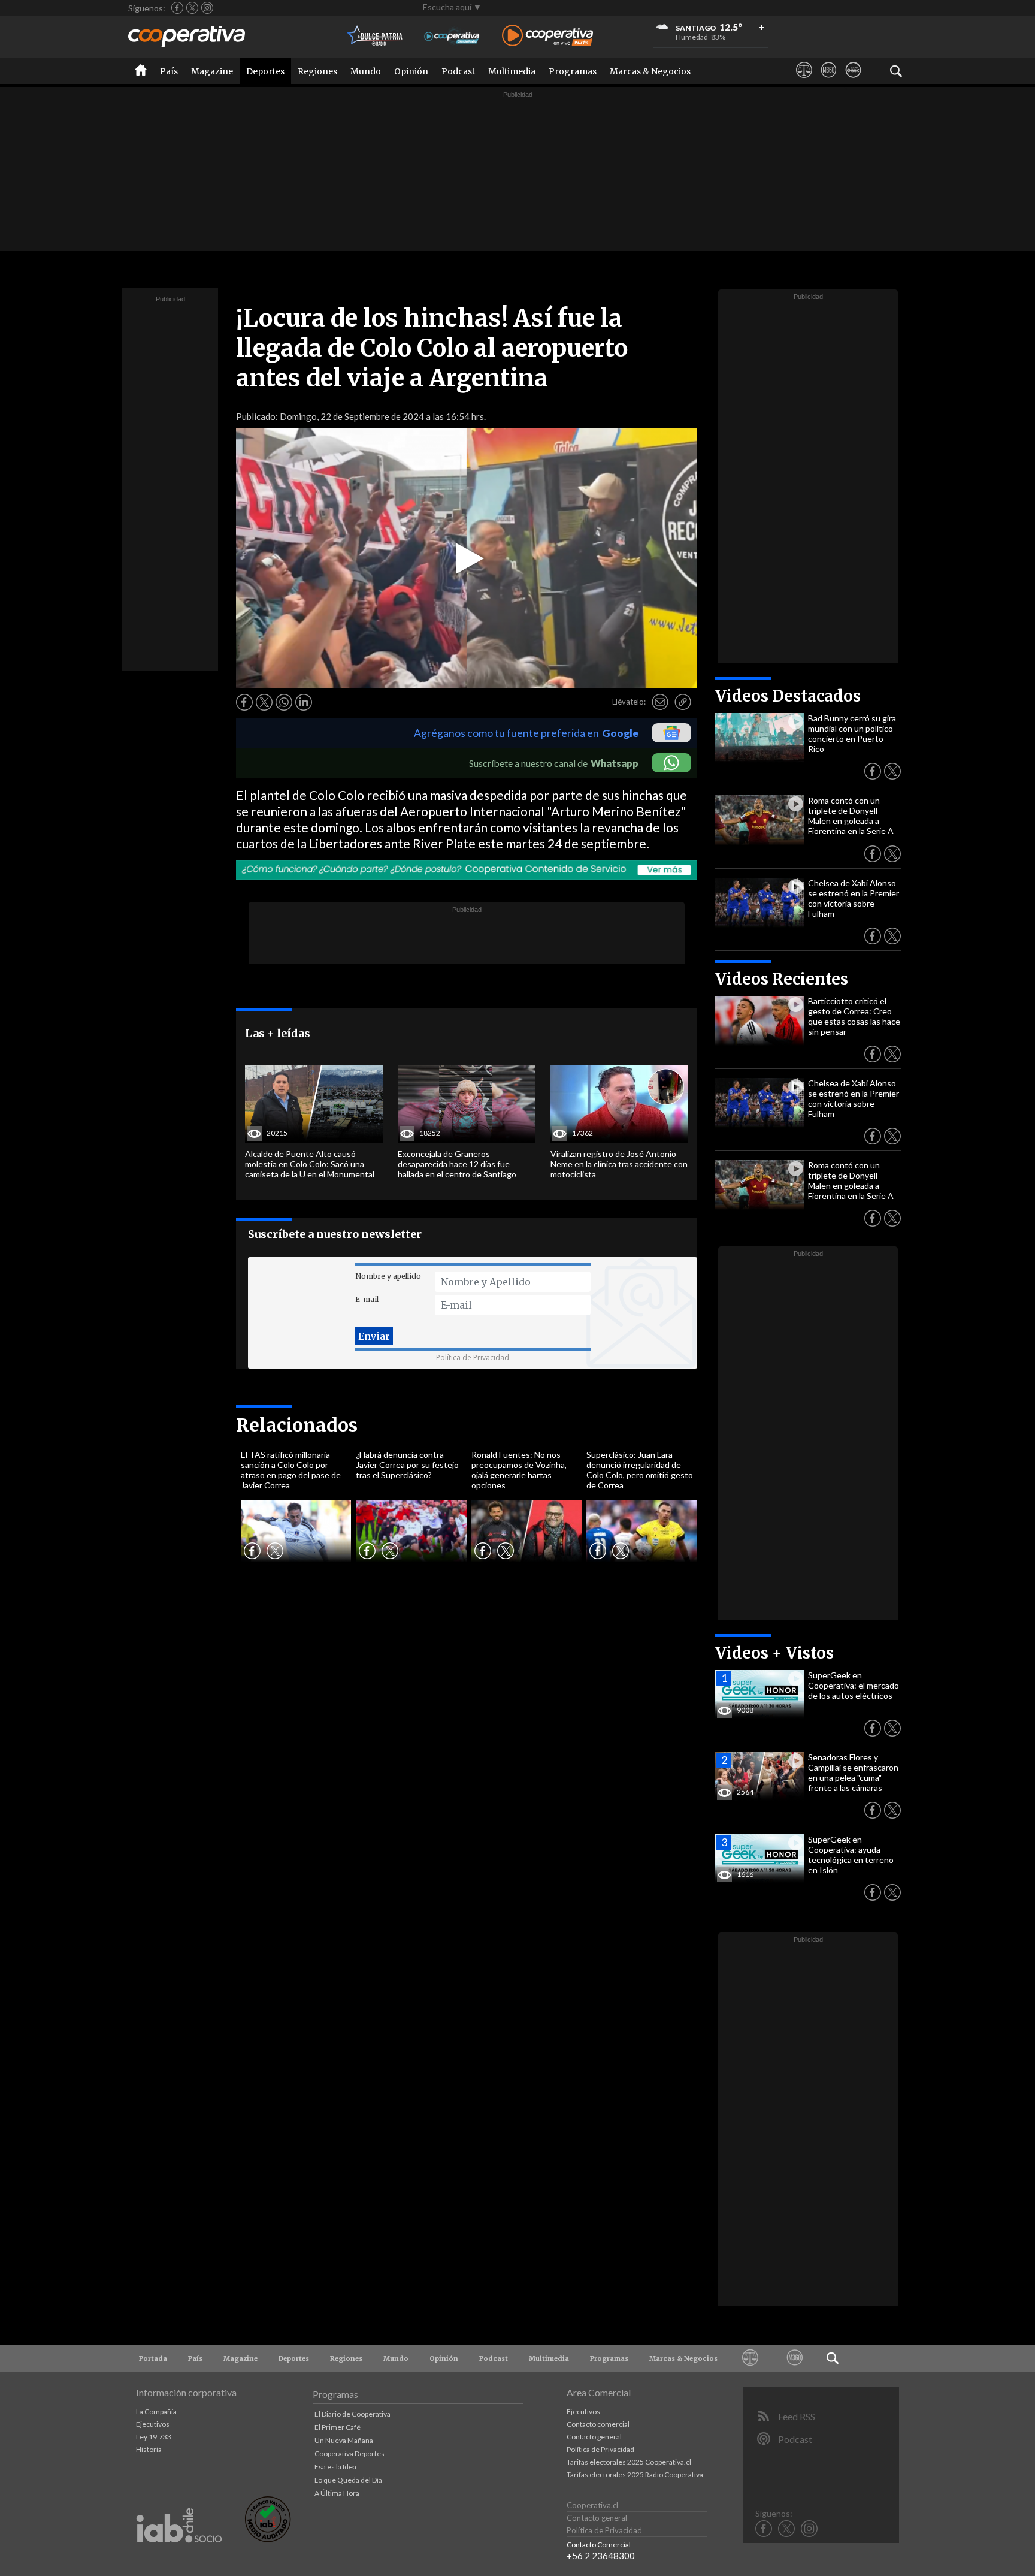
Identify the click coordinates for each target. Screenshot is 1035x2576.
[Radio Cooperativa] (547, 36)
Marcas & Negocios (650, 71)
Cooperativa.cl (592, 2505)
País (169, 71)
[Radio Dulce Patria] (375, 36)
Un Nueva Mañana (344, 2440)
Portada (153, 2358)
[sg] (853, 81)
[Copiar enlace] (683, 702)
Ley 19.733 (154, 2437)
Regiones (317, 71)
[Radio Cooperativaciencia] (452, 36)
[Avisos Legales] (804, 81)
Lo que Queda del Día (348, 2480)
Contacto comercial (598, 2424)
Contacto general (594, 2437)
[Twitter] (192, 8)
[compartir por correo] (660, 702)
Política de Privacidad (473, 1358)
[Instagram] (207, 8)
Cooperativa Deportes (349, 2453)
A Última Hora (337, 2493)
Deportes (265, 71)
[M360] (829, 81)
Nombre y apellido (388, 1276)
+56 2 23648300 (601, 2556)
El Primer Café (338, 2427)
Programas (573, 71)
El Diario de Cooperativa (352, 2414)
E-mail (367, 1299)
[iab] (179, 2555)
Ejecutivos (153, 2424)
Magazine (212, 71)
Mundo (366, 71)
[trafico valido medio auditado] (268, 2539)
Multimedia (512, 71)
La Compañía (156, 2412)
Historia (149, 2449)
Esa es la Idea (335, 2467)
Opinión (411, 71)
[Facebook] (177, 8)
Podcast (458, 71)
